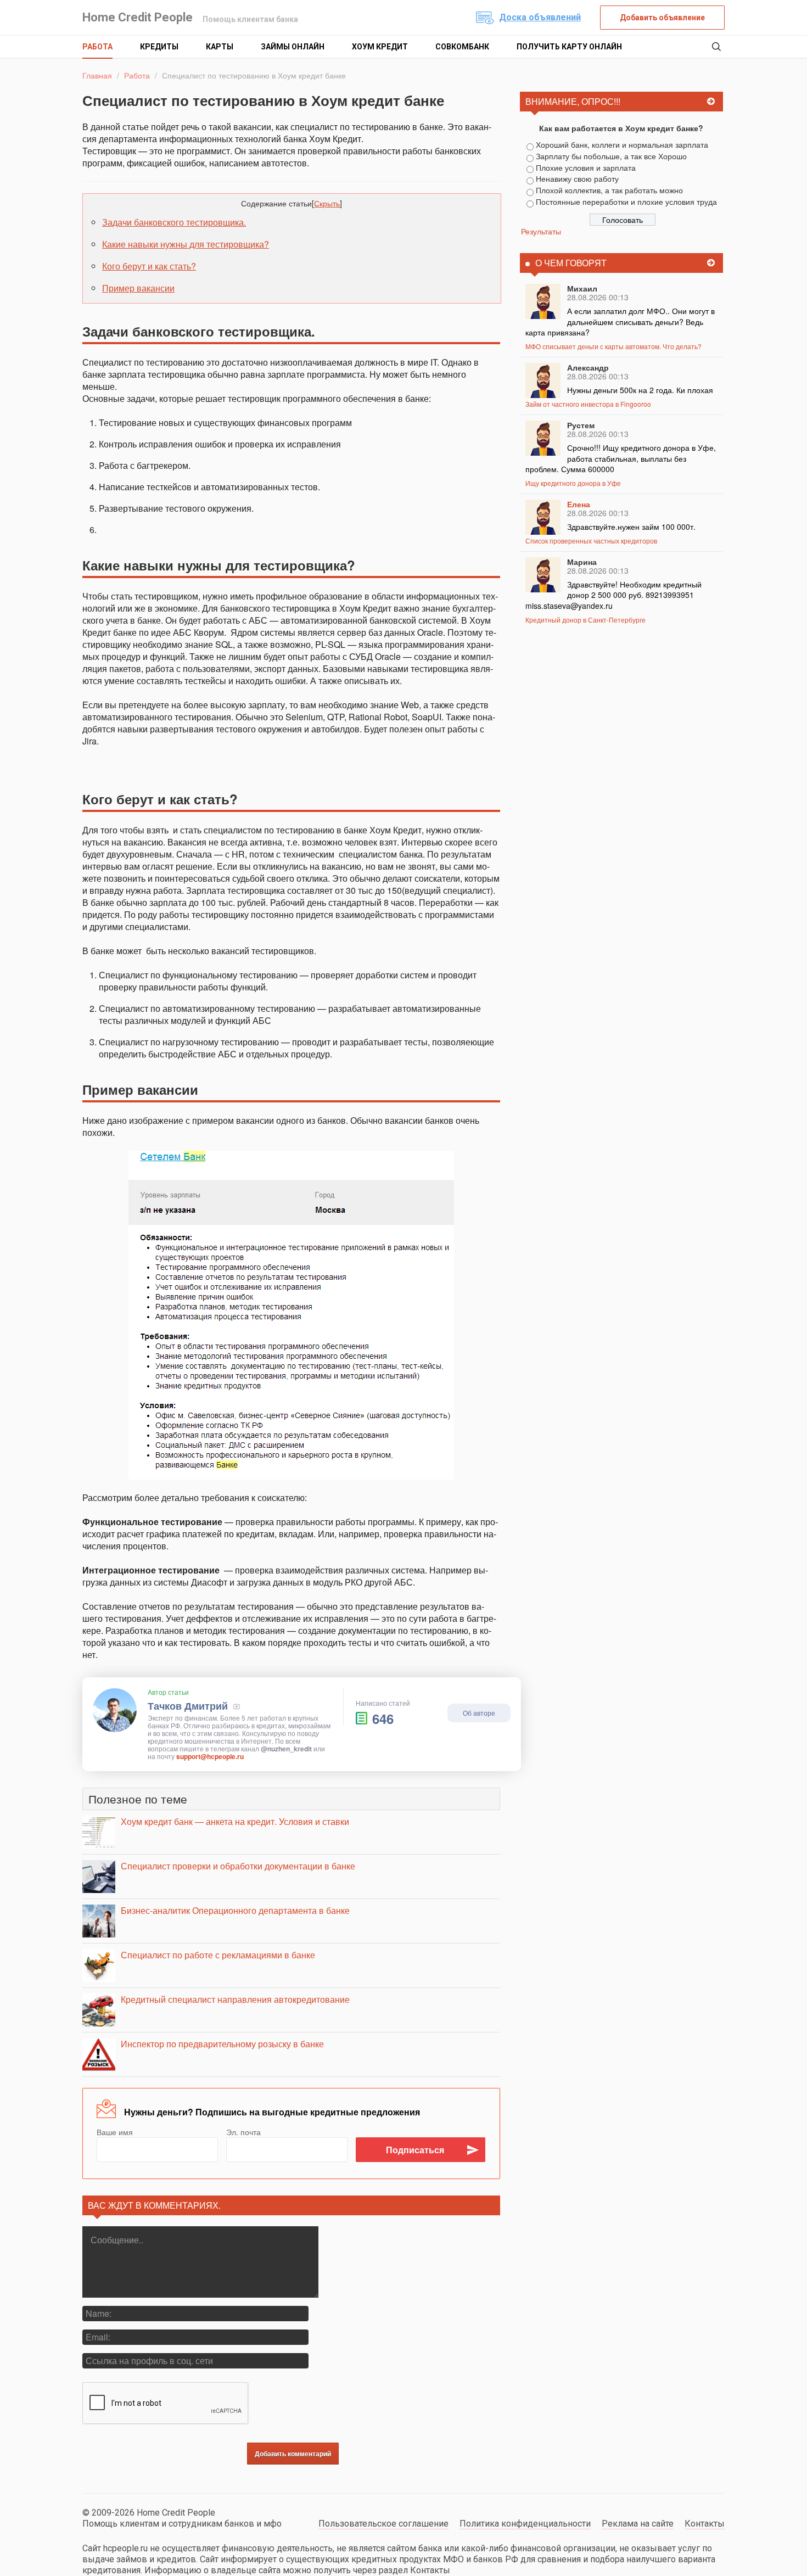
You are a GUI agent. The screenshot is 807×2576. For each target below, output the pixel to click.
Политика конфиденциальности (525, 2524)
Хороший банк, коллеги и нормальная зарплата (622, 144)
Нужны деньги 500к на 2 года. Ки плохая (640, 390)
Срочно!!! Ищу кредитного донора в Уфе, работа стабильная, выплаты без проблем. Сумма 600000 (621, 458)
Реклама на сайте (638, 2524)
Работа (97, 47)
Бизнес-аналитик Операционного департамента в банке (235, 1910)
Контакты (705, 2524)
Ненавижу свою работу (577, 178)
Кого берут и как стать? (149, 266)
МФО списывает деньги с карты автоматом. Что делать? (613, 346)
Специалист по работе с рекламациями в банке (218, 1955)
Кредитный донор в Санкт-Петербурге (585, 620)
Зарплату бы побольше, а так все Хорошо (611, 156)
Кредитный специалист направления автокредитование (235, 1999)
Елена (579, 504)
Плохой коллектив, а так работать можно (609, 190)
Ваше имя (115, 2132)
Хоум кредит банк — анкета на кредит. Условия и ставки (235, 1821)
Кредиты (159, 47)
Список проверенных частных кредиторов (591, 541)
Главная (97, 75)
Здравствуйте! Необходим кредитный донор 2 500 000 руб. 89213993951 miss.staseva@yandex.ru (613, 595)
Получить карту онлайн (569, 47)
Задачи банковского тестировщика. (174, 222)
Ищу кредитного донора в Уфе (573, 483)
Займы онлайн (293, 47)
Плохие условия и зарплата (586, 167)
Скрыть (327, 203)
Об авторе (479, 1713)
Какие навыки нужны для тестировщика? (186, 244)
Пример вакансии (138, 288)
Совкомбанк (462, 47)
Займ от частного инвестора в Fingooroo (588, 404)
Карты (220, 47)
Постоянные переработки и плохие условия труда (626, 201)
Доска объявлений (540, 17)
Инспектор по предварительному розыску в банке (222, 2044)
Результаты (541, 231)
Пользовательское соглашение (383, 2524)
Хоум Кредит (380, 47)
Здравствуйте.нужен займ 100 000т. (631, 527)
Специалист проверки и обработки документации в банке (238, 1866)
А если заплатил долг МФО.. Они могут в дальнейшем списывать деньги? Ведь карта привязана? (620, 321)
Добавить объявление (662, 18)
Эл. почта (243, 2132)
